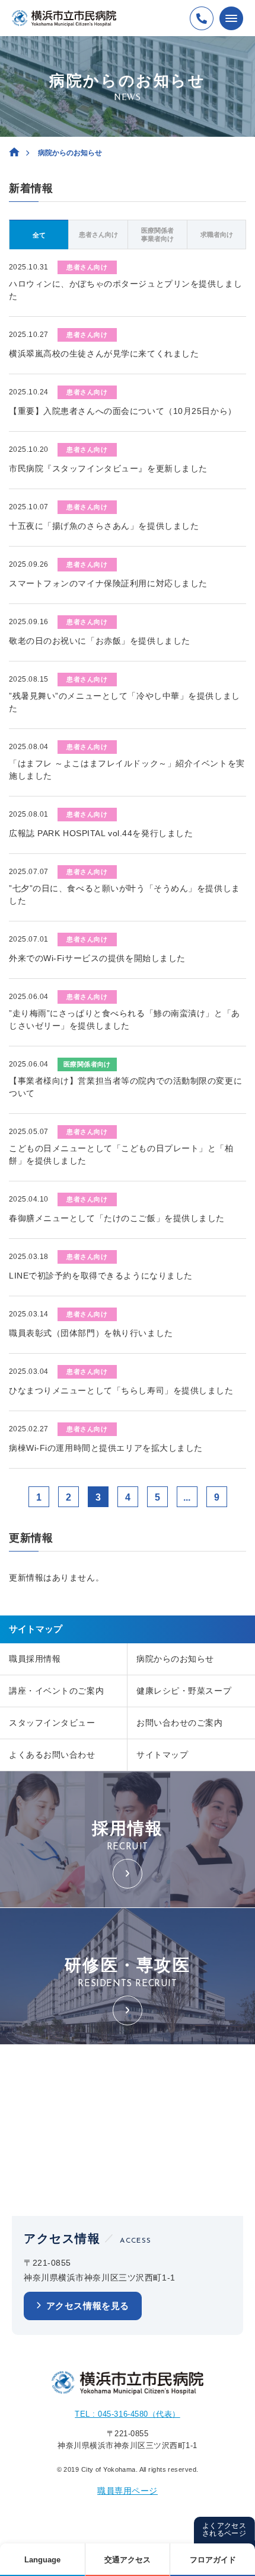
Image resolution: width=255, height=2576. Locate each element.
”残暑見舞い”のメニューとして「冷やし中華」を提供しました (125, 702)
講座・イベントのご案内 (56, 1691)
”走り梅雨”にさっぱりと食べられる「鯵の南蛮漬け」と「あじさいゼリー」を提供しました (125, 1019)
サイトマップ (162, 1755)
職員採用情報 (35, 1659)
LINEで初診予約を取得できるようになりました (101, 1276)
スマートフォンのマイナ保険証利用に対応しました (108, 583)
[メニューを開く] (231, 18)
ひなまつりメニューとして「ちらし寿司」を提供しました (121, 1390)
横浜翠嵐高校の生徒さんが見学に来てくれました (104, 354)
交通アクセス (128, 2560)
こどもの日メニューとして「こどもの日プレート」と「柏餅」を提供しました (121, 1154)
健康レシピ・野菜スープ (184, 1691)
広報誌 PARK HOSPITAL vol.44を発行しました (101, 833)
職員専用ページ (128, 2491)
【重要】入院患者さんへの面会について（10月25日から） (123, 411)
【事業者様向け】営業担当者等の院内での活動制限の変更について (125, 1087)
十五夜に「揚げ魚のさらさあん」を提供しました (104, 526)
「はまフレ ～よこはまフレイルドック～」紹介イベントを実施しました (127, 770)
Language (42, 2560)
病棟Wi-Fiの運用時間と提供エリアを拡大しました (106, 1448)
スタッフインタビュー (52, 1723)
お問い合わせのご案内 (180, 1723)
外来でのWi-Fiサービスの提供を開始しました (97, 958)
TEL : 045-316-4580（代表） (127, 2414)
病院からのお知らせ (175, 1659)
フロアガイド (213, 2560)
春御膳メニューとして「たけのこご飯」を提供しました (117, 1218)
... (187, 1497)
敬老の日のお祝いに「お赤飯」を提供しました (100, 641)
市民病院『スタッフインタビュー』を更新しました (108, 468)
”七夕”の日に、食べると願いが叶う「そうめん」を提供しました (125, 894)
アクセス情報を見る (88, 2306)
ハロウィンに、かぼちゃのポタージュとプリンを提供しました (125, 290)
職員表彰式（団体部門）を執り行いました (91, 1333)
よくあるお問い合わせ (52, 1755)
